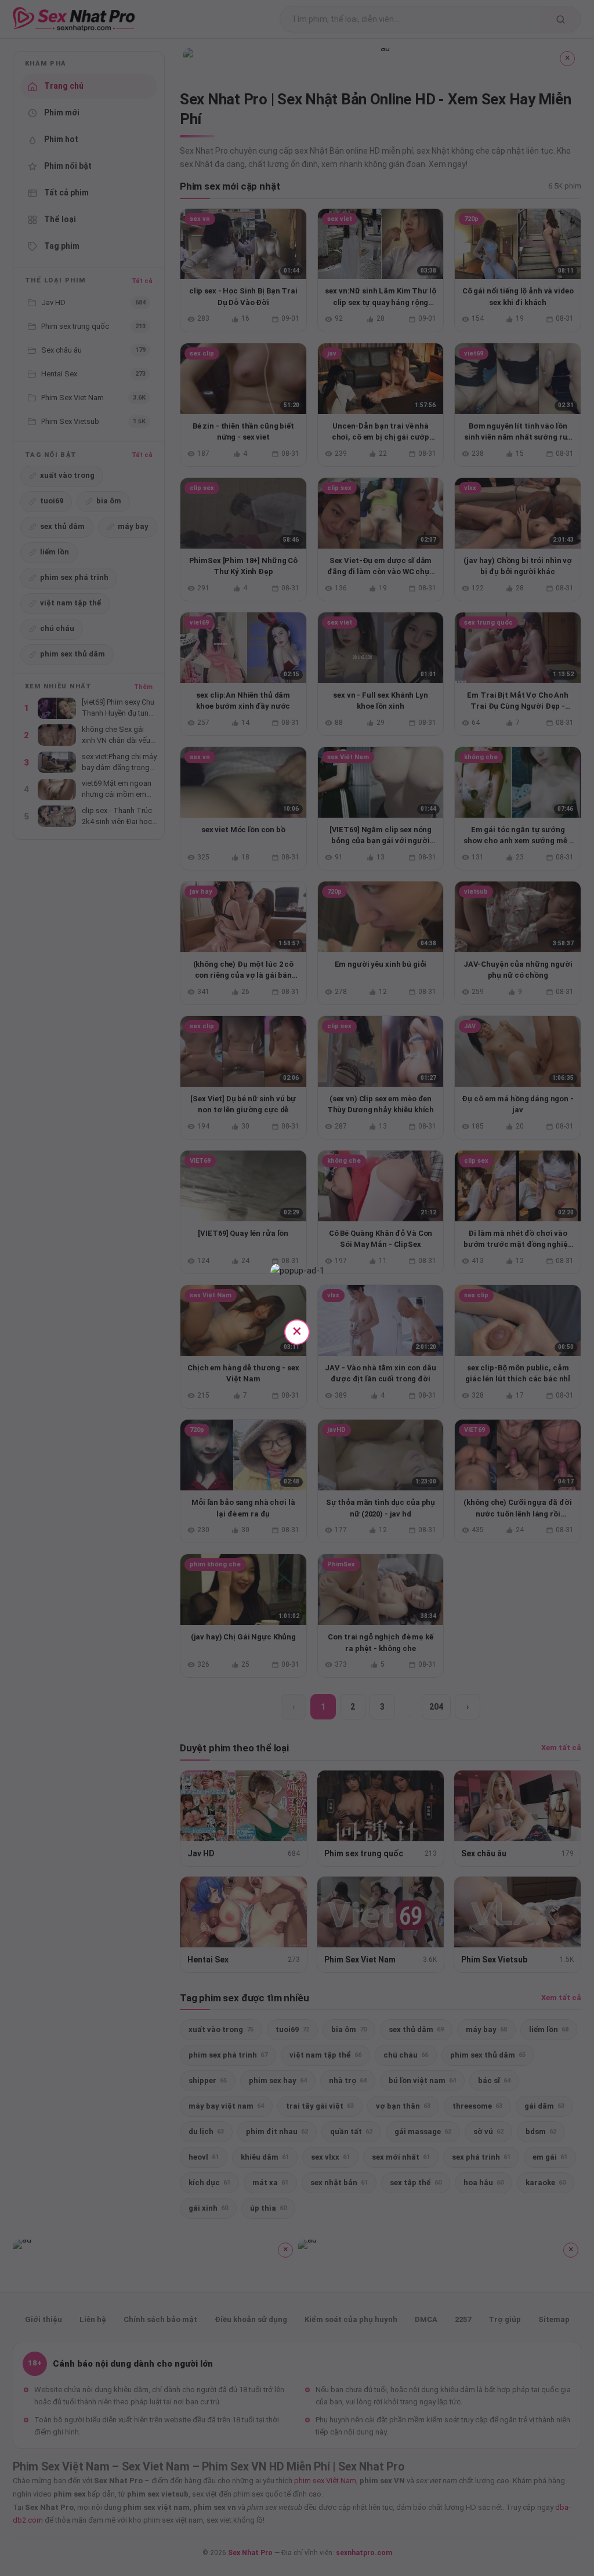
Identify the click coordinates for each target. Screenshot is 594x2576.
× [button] (297, 1331)
